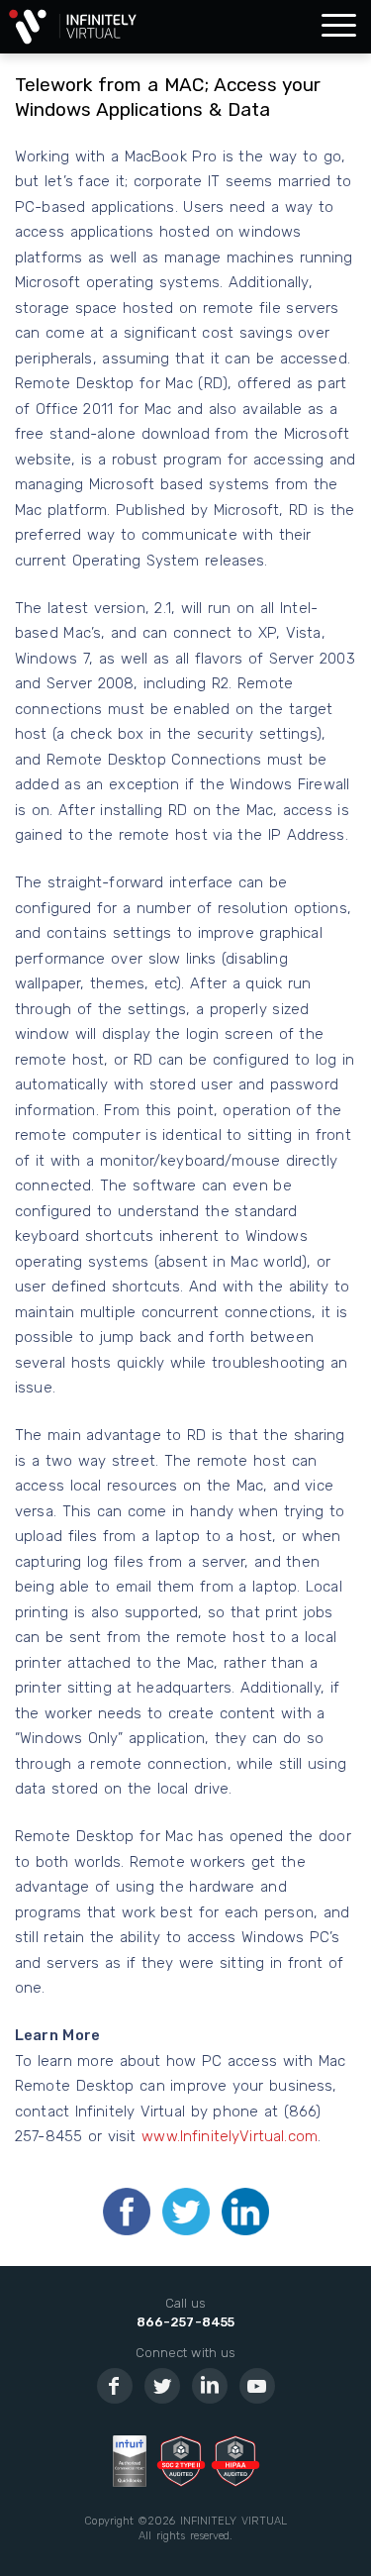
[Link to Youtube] (257, 2386)
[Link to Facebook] (115, 2386)
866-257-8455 (185, 2322)
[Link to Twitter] (162, 2386)
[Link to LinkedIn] (210, 2386)
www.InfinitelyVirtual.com (230, 2136)
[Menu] (339, 27)
